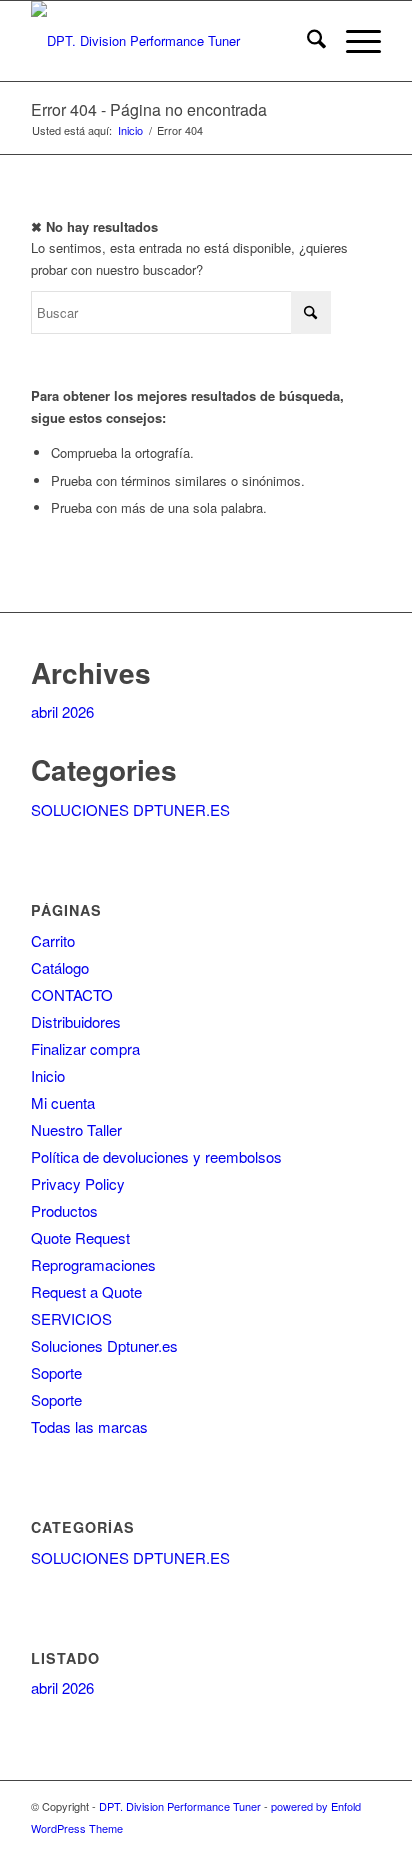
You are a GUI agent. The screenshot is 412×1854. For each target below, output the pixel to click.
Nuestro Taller (76, 1129)
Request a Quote (86, 1291)
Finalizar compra (85, 1048)
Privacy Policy (78, 1183)
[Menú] (353, 41)
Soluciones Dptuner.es (104, 1345)
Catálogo (60, 967)
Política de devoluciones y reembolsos (156, 1156)
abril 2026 (62, 711)
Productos (64, 1210)
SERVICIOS (71, 1318)
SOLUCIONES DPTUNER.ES (130, 809)
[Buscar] (306, 41)
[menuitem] (306, 41)
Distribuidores (76, 1021)
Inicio (48, 1075)
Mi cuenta (63, 1102)
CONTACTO (72, 994)
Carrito (53, 940)
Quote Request (80, 1237)
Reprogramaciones (93, 1264)
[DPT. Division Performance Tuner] (171, 41)
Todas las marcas (89, 1426)
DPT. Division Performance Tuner (180, 1806)
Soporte (56, 1372)
